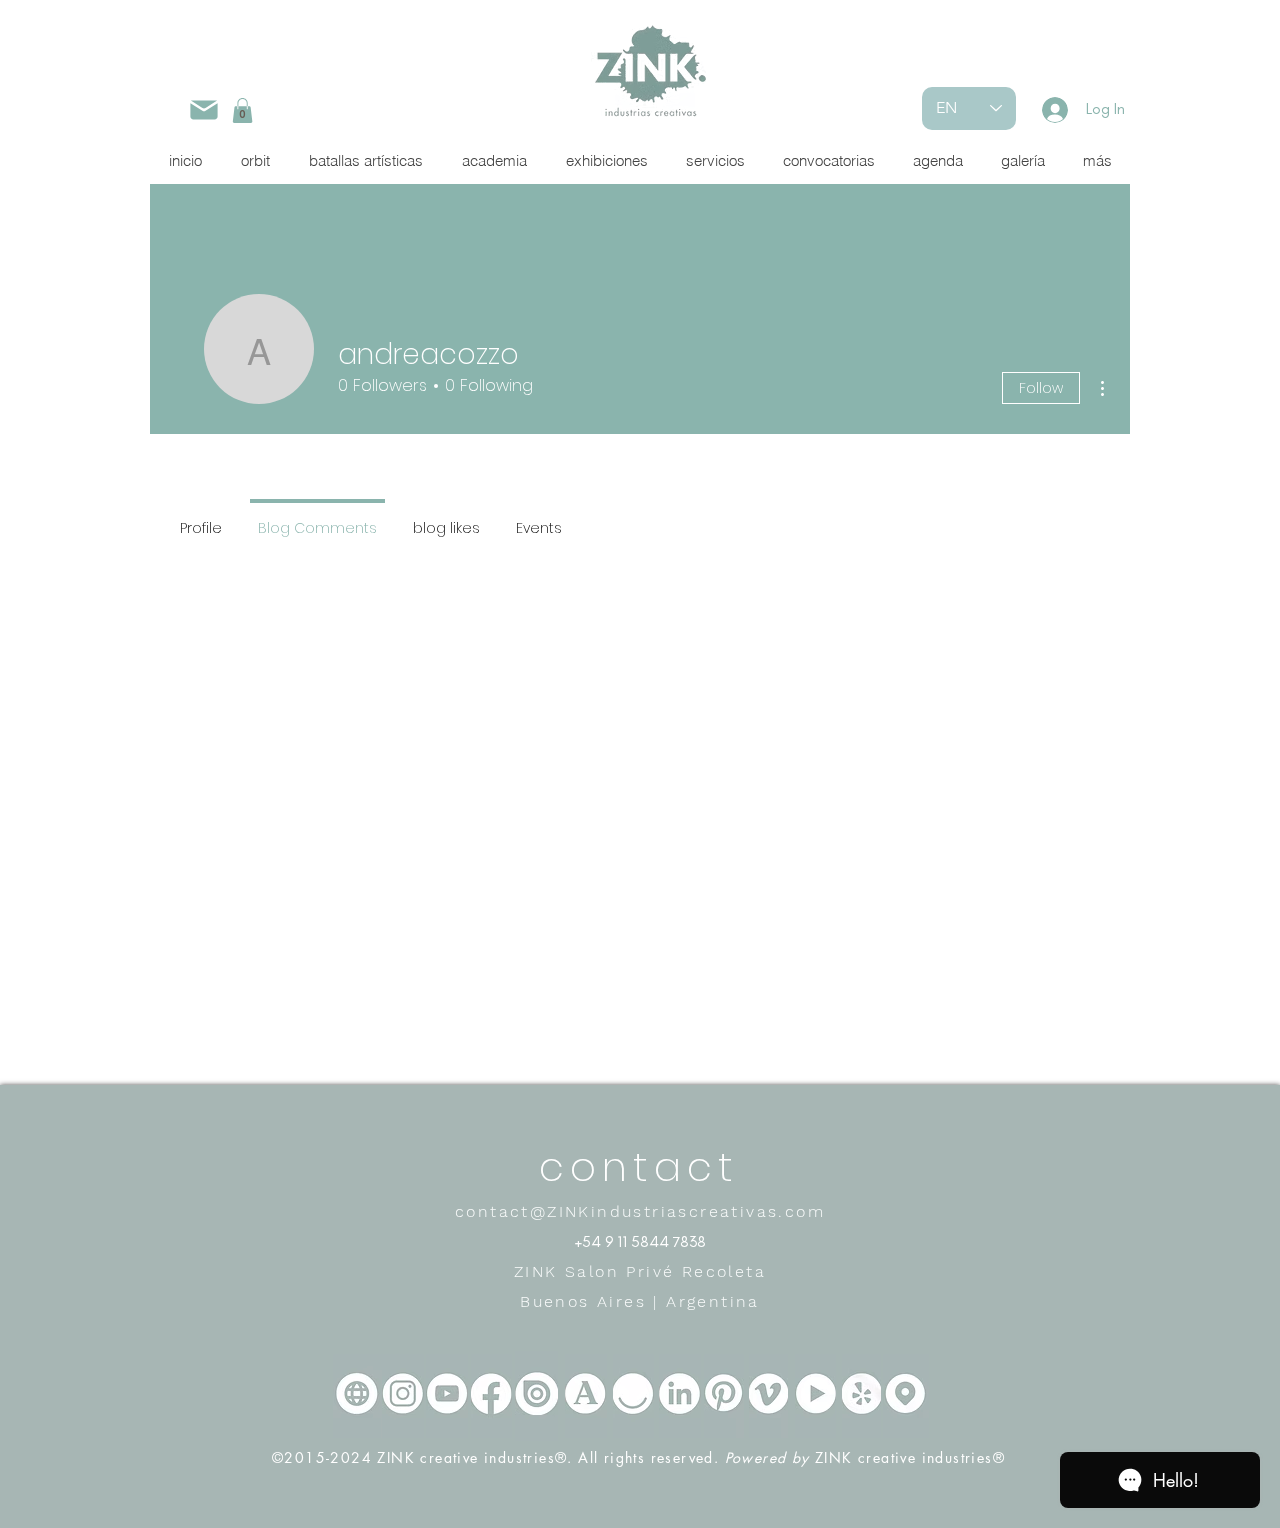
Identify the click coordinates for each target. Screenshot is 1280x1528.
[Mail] (203, 109)
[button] (242, 110)
